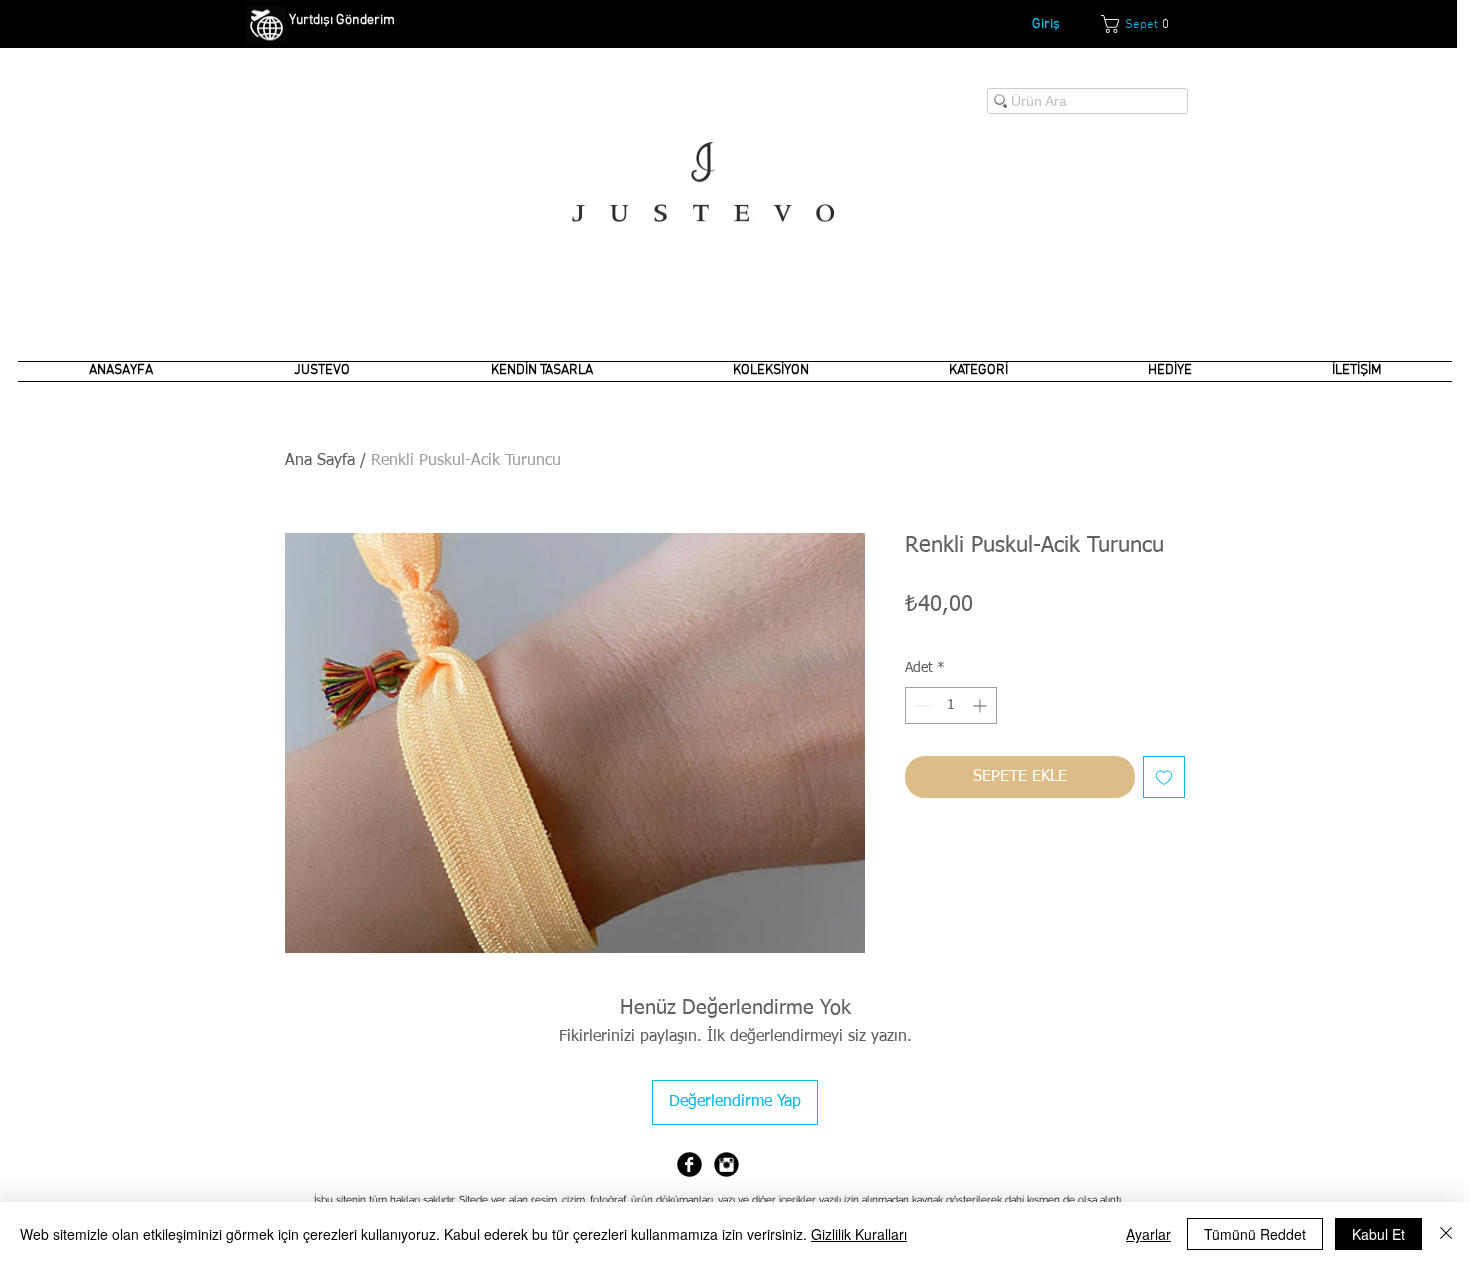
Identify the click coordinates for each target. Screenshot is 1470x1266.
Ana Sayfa (320, 461)
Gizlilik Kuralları (859, 1234)
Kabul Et (1378, 1234)
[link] (1144, 24)
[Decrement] (920, 705)
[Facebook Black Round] (689, 1164)
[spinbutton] (951, 705)
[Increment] (981, 705)
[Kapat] (1446, 1234)
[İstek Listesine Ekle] (1164, 777)
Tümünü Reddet (1255, 1234)
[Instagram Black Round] (726, 1164)
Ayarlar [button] (1148, 1234)
